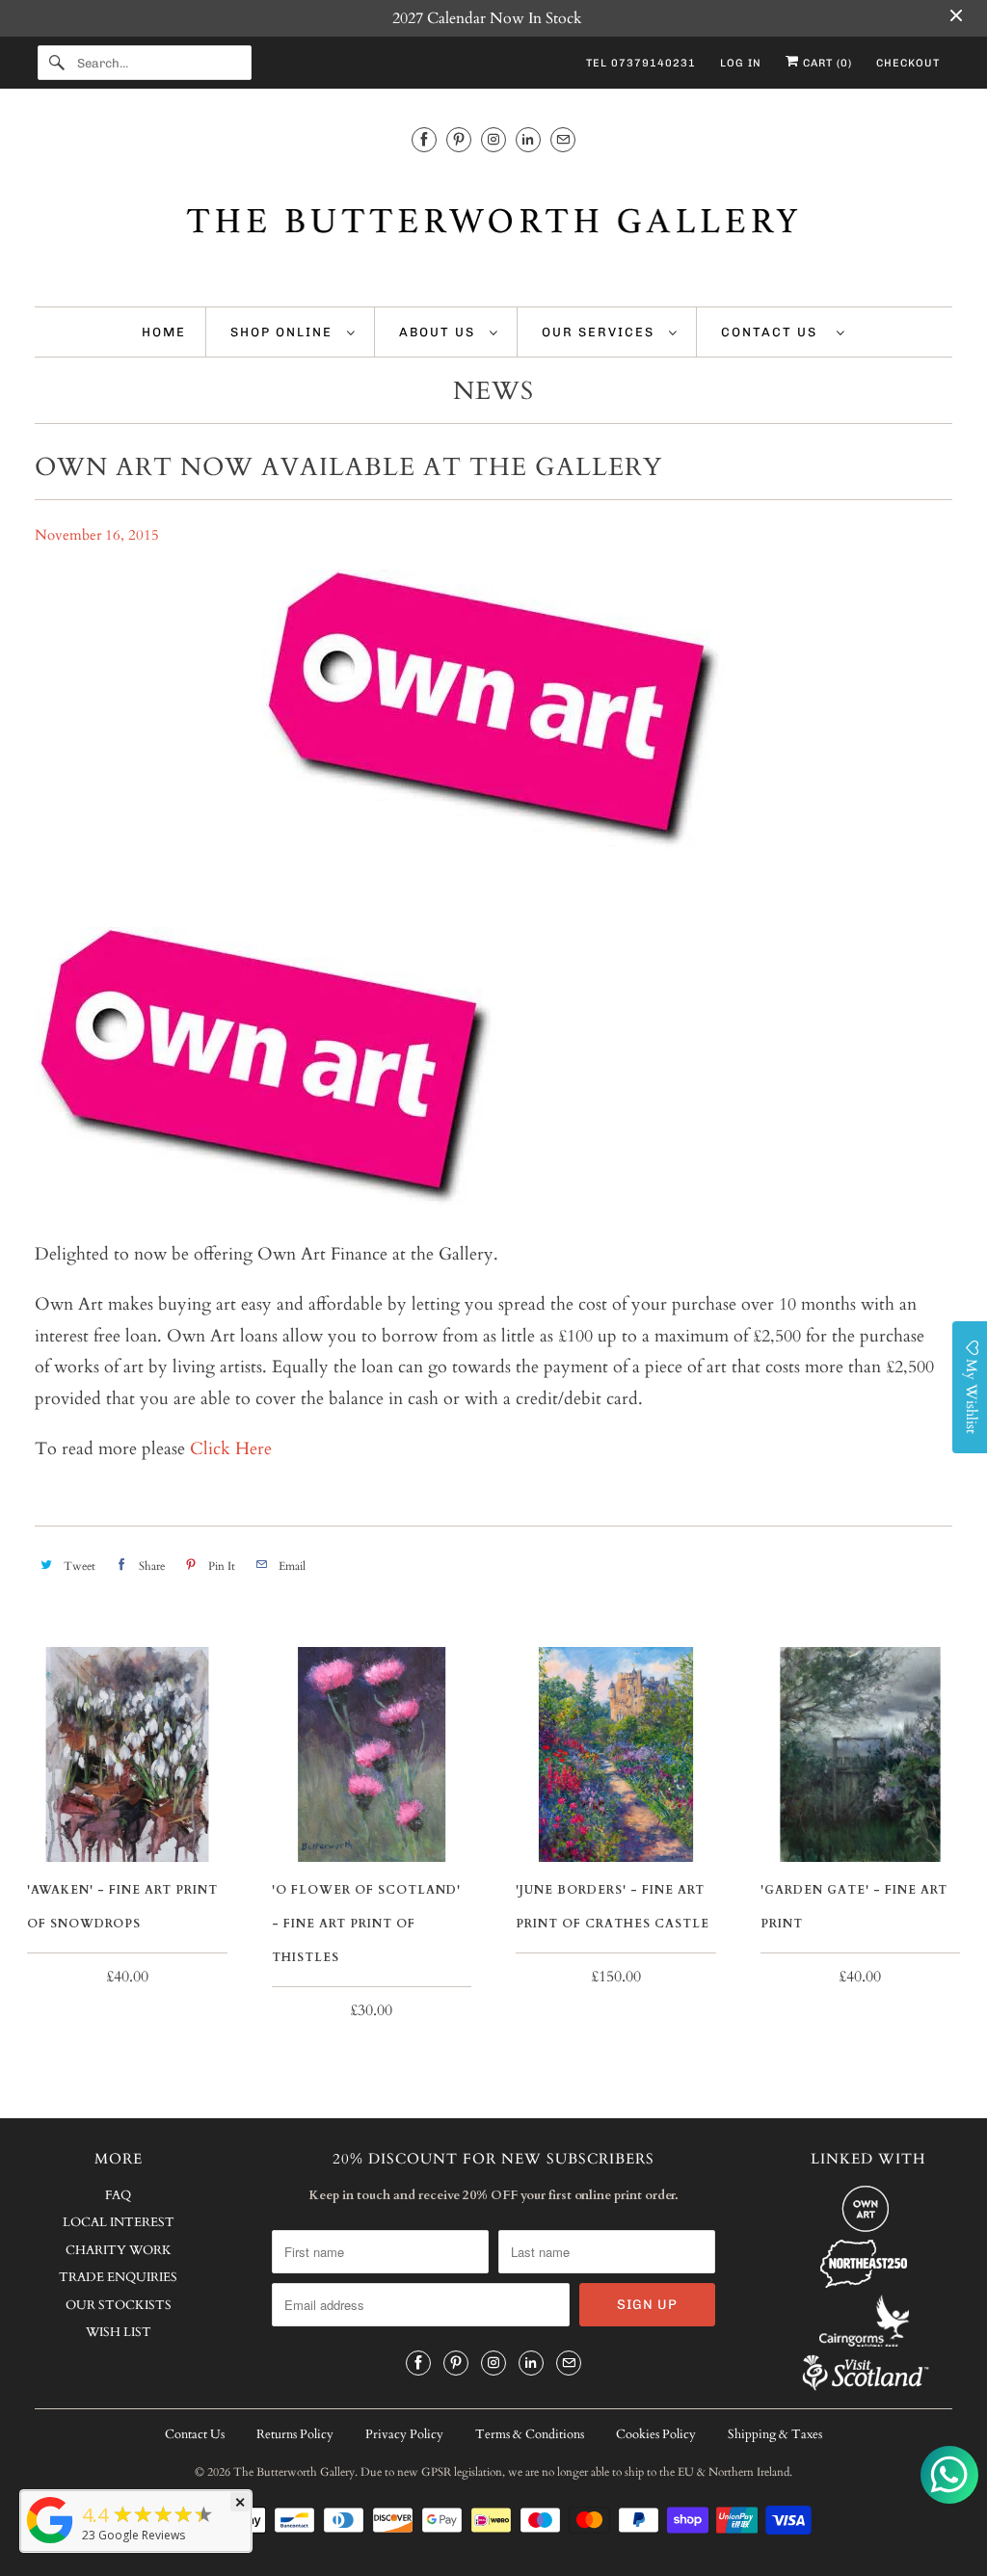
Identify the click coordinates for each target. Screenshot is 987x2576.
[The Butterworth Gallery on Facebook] (424, 139)
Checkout (908, 63)
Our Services (600, 332)
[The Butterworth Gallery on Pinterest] (459, 139)
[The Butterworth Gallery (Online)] (50, 2542)
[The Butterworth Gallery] (494, 224)
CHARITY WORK (119, 2250)
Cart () (826, 63)
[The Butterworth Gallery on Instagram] (493, 139)
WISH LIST (119, 2332)
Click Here (231, 1449)
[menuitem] (293, 332)
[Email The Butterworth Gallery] (563, 139)
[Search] (57, 63)
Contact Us (774, 332)
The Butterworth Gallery (294, 2472)
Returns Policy (295, 2434)
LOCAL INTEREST (119, 2222)
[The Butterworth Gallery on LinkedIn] (528, 139)
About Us (440, 332)
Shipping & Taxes (775, 2434)
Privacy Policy (404, 2434)
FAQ (118, 2195)
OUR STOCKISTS (119, 2305)
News (493, 391)
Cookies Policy (656, 2434)
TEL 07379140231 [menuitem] (641, 63)
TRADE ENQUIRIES (118, 2277)
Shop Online (284, 332)
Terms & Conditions (530, 2434)
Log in (741, 63)
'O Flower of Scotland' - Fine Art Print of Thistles (366, 1924)
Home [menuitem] (164, 332)
